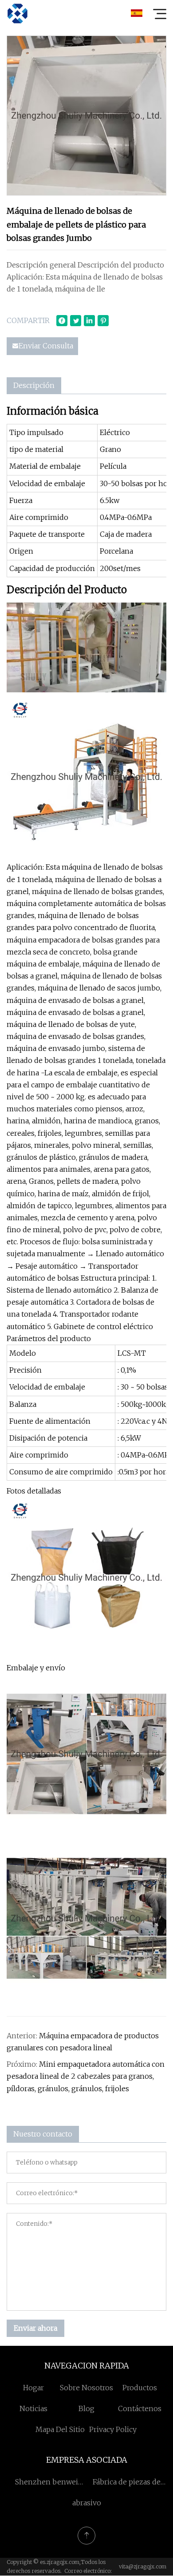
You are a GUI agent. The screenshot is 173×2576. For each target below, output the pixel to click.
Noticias (33, 2408)
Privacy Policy (113, 2429)
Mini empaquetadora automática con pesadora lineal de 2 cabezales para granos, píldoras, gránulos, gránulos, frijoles (86, 2076)
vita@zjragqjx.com (143, 2566)
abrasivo (87, 2503)
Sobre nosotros (86, 2388)
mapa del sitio (60, 2429)
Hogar (33, 2388)
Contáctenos (140, 2408)
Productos (140, 2388)
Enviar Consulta (46, 346)
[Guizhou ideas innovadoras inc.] (17, 13)
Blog (86, 2408)
